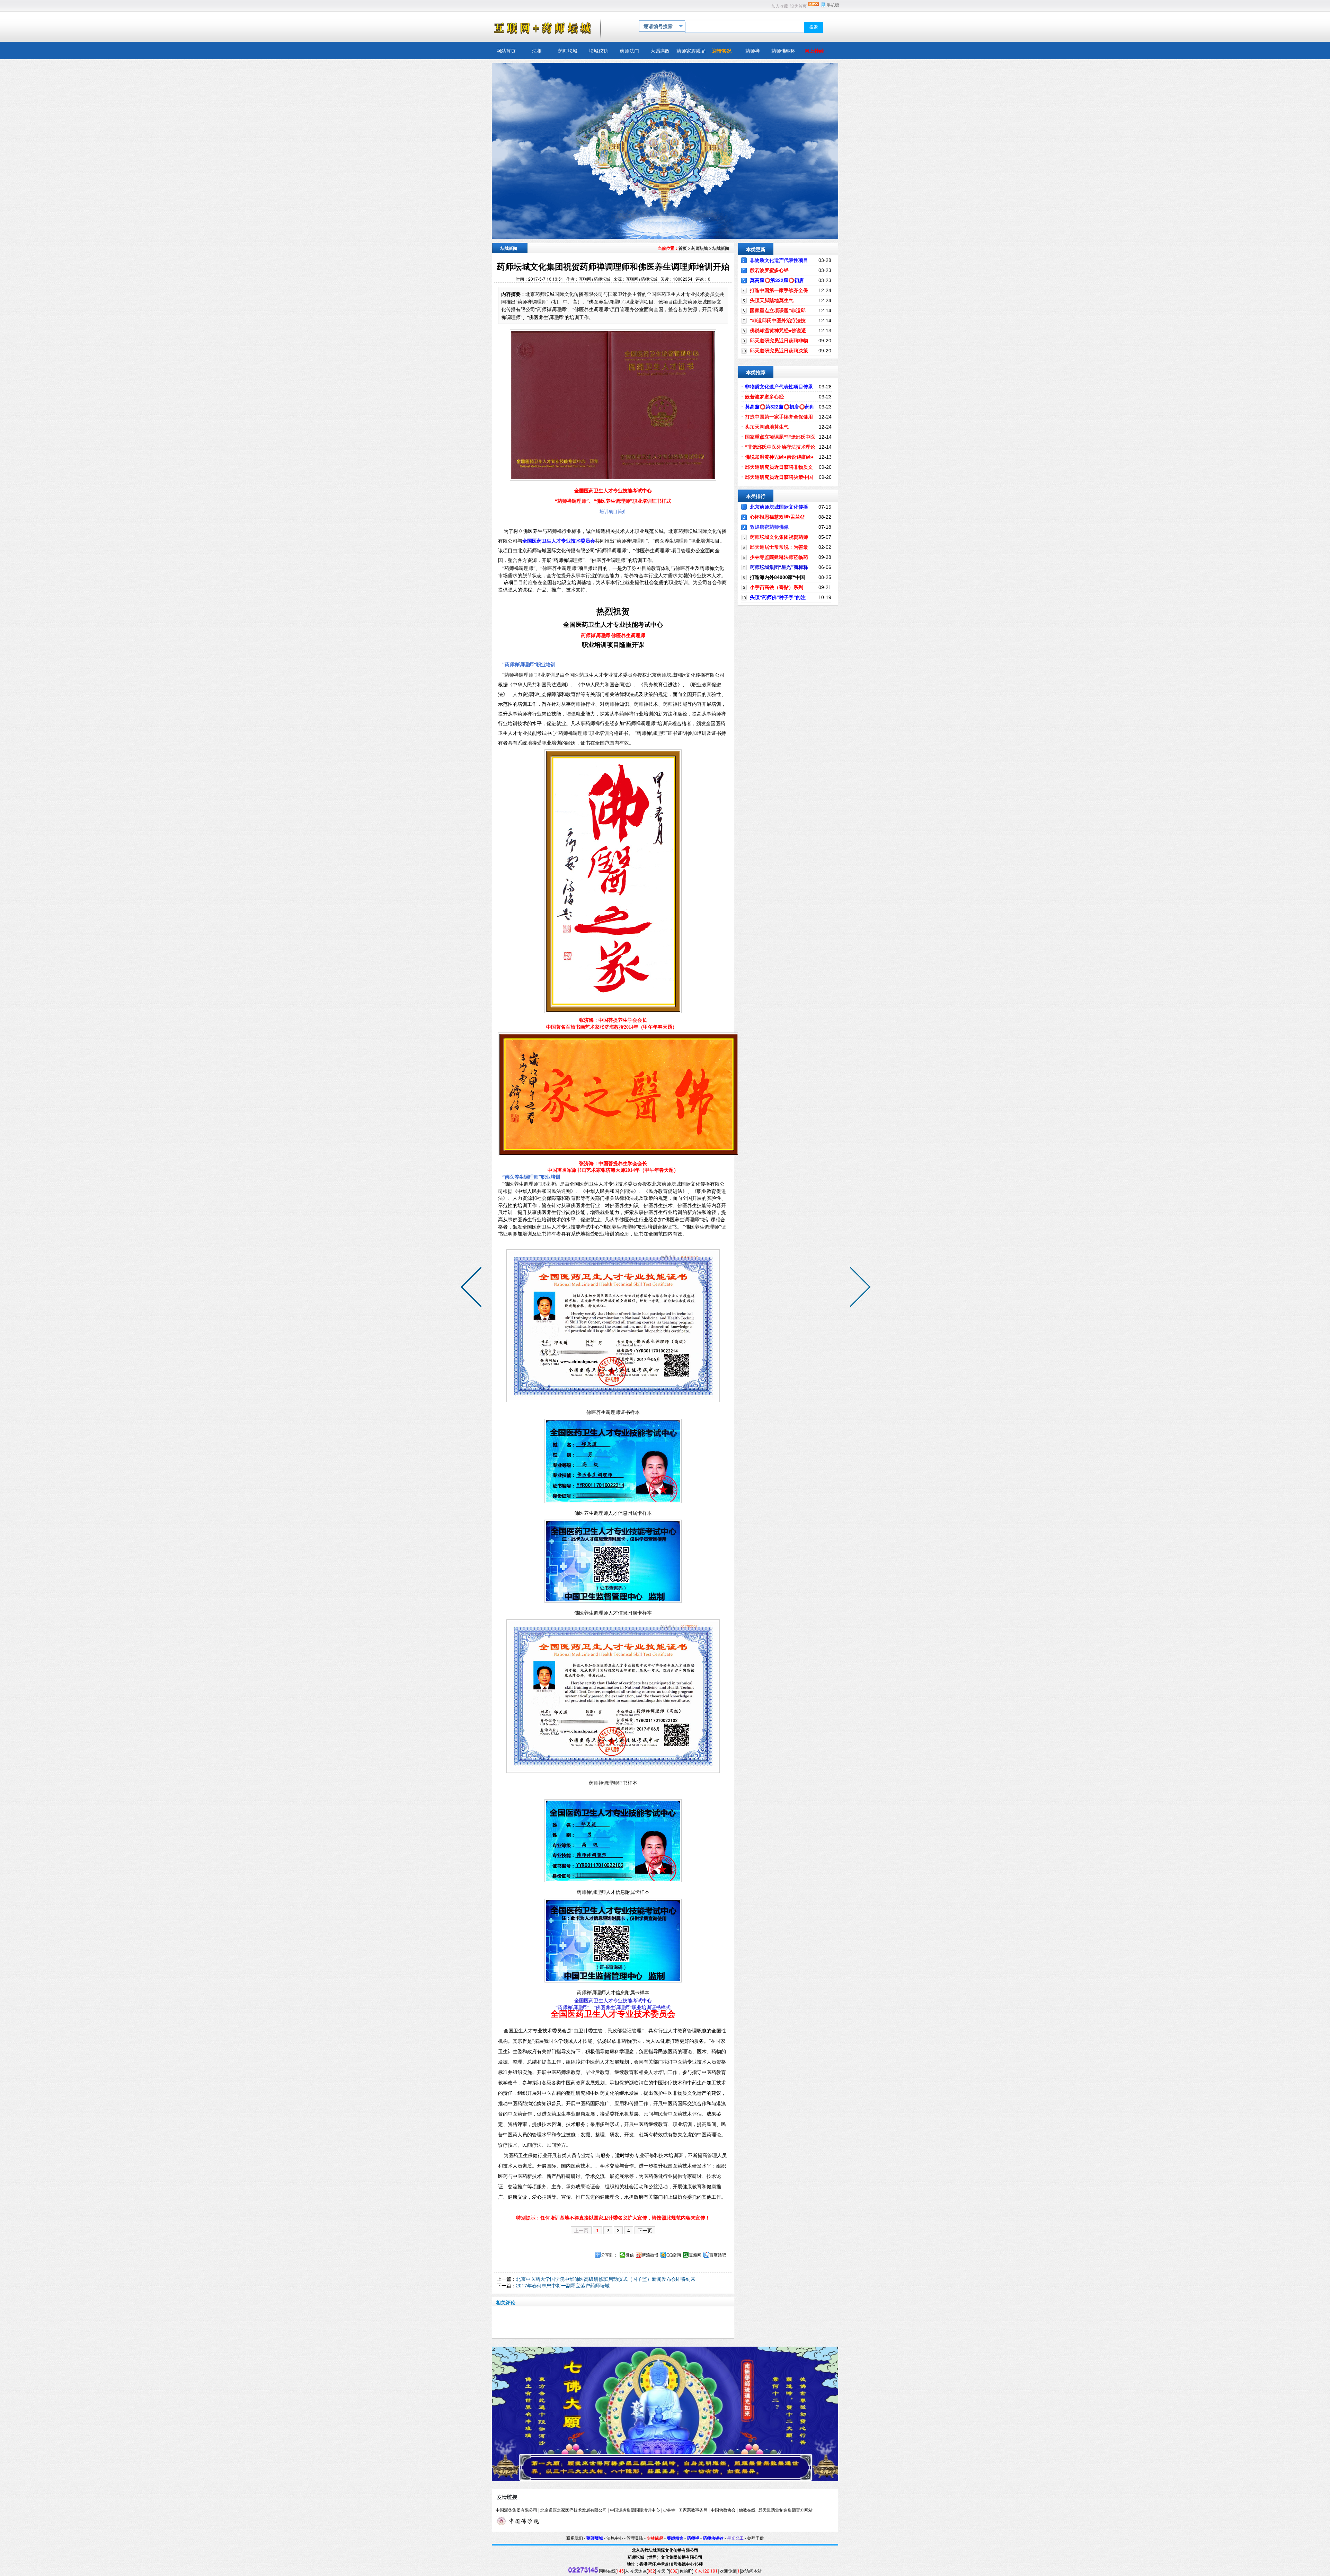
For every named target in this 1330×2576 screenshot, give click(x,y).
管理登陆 (635, 2538)
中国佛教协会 (723, 2510)
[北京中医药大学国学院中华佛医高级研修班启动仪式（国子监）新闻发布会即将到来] (859, 1288)
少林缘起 (655, 2538)
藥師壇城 (595, 2538)
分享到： (609, 2255)
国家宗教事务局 (693, 2510)
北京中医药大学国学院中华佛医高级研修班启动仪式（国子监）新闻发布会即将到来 (606, 2279)
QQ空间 (674, 2255)
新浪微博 (650, 2255)
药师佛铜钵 (713, 2538)
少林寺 (669, 2510)
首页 (683, 248)
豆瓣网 (695, 2255)
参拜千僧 (755, 2538)
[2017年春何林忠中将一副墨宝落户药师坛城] (473, 1288)
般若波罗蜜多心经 (769, 270)
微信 (630, 2255)
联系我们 (575, 2538)
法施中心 (615, 2538)
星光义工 (735, 2538)
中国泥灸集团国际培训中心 (635, 2510)
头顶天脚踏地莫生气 (772, 300)
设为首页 (798, 6)
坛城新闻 (721, 248)
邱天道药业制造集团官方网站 (786, 2510)
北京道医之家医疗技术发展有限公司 (574, 2510)
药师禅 (693, 2538)
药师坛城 (700, 248)
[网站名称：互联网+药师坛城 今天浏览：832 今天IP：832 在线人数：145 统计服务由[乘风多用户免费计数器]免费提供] (583, 2571)
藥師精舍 (675, 2538)
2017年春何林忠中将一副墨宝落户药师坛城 (563, 2285)
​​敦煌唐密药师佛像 (769, 527)
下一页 (645, 2230)
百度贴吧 (718, 2255)
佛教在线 (747, 2510)
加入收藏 (780, 6)
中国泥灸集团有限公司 (516, 2510)
